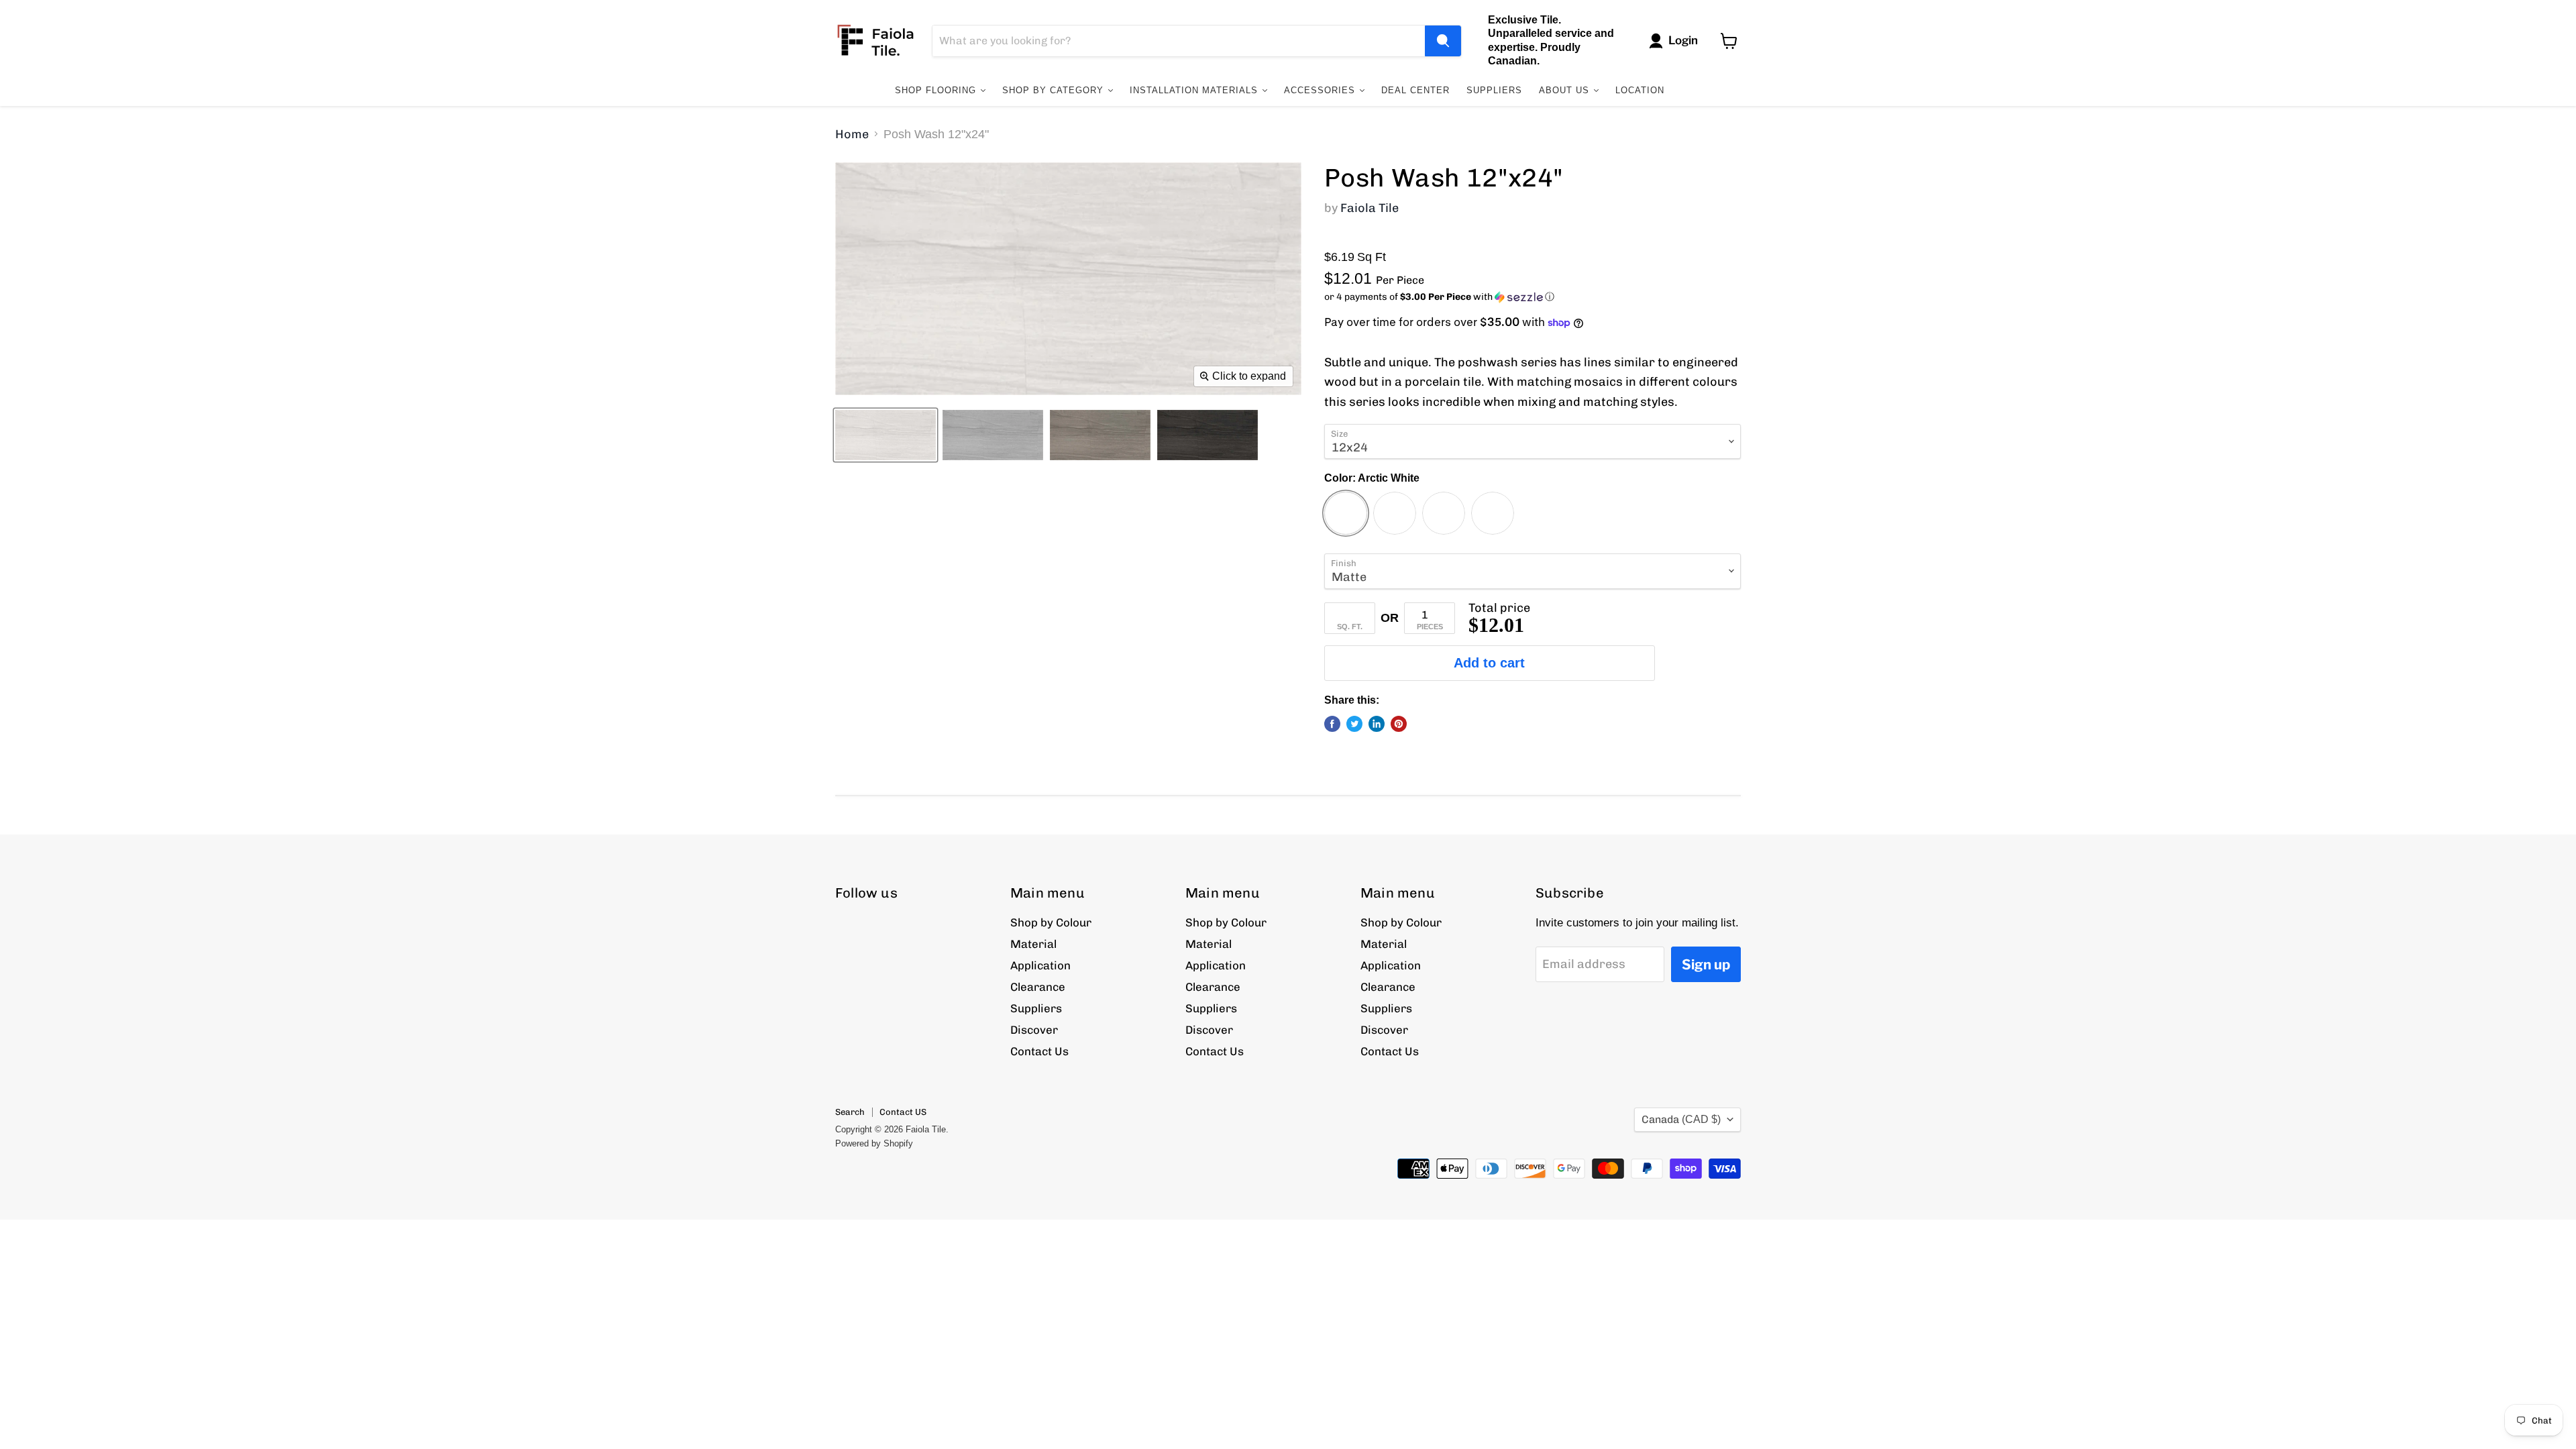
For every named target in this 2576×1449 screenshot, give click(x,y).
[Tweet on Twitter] (1354, 724)
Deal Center (1415, 90)
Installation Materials (1195, 90)
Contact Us (1039, 1051)
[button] (1533, 297)
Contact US (903, 1112)
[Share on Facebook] (1332, 724)
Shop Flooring (937, 90)
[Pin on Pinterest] (1399, 724)
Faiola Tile (1370, 208)
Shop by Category (1055, 90)
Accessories (1321, 90)
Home (852, 135)
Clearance (1038, 987)
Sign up (1706, 964)
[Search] (1443, 41)
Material (1033, 944)
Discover (1034, 1030)
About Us (1566, 90)
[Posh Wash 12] (885, 435)
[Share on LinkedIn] (1377, 724)
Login (1683, 40)
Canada (1681, 1119)
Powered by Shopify (874, 1143)
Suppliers (1494, 90)
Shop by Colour (1051, 922)
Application (1040, 965)
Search (850, 1112)
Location (1640, 90)
